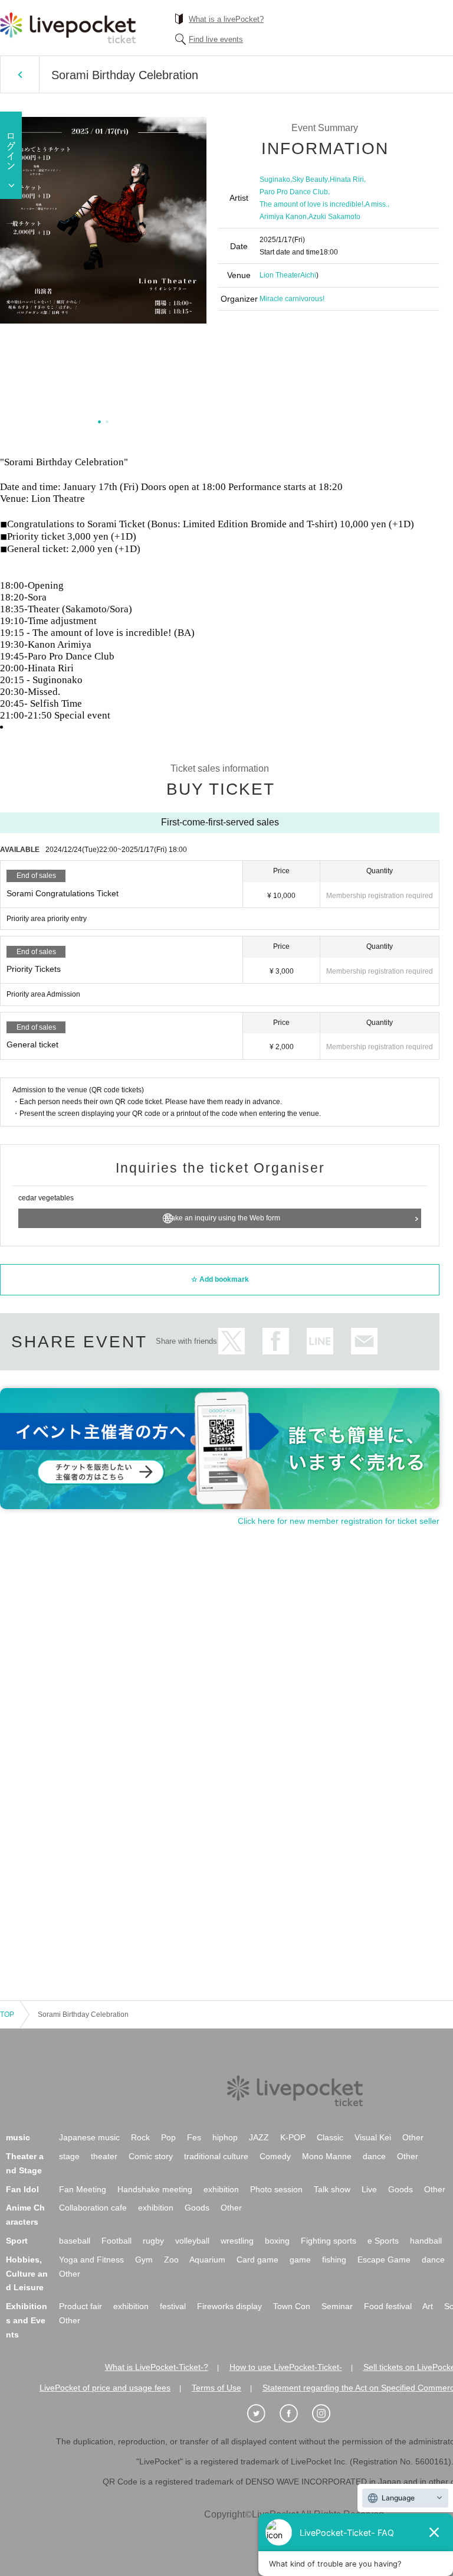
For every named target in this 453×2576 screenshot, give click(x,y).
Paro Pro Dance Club (294, 192)
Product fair (81, 2306)
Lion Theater (280, 275)
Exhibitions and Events (27, 2320)
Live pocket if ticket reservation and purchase (68, 28)
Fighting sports (329, 2241)
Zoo (171, 2260)
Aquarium (207, 2260)
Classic (330, 2137)
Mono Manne (327, 2156)
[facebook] (295, 2414)
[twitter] (262, 2414)
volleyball (192, 2241)
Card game (257, 2260)
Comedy (275, 2156)
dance (374, 2156)
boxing (277, 2241)
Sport (17, 2241)
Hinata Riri (347, 179)
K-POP (293, 2137)
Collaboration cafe (93, 2208)
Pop (168, 2137)
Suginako (275, 179)
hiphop (225, 2137)
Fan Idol (22, 2189)
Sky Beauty (310, 179)
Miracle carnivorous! (292, 299)
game (300, 2260)
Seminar (337, 2306)
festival (173, 2306)
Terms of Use (216, 2388)
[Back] (20, 74)
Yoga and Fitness (91, 2260)
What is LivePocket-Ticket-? (157, 2367)
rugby (153, 2241)
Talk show (332, 2189)
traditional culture (216, 2156)
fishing (334, 2260)
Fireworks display (229, 2306)
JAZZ (259, 2137)
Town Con (292, 2306)
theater (104, 2156)
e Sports (383, 2241)
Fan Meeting (83, 2189)
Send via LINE (320, 1341)
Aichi (308, 275)
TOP (7, 2015)
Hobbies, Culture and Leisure (27, 2274)
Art (428, 2306)
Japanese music (89, 2137)
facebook (276, 1341)
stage (69, 2156)
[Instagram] (327, 2414)
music (18, 2137)
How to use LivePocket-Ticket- (286, 2367)
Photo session (276, 2189)
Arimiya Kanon (283, 217)
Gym (144, 2260)
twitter (232, 1341)
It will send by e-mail (364, 1341)
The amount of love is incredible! (311, 204)
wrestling (237, 2241)
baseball (75, 2241)
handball (426, 2241)
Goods (401, 2189)
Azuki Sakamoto (334, 217)
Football (116, 2241)
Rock (140, 2137)
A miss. (376, 204)
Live (369, 2189)
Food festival (388, 2306)
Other (413, 2137)
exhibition (221, 2189)
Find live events (216, 39)
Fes (194, 2137)
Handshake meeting (155, 2189)
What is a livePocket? (226, 19)
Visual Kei (373, 2137)
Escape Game (384, 2260)
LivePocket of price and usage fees (105, 2388)
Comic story (151, 2156)
